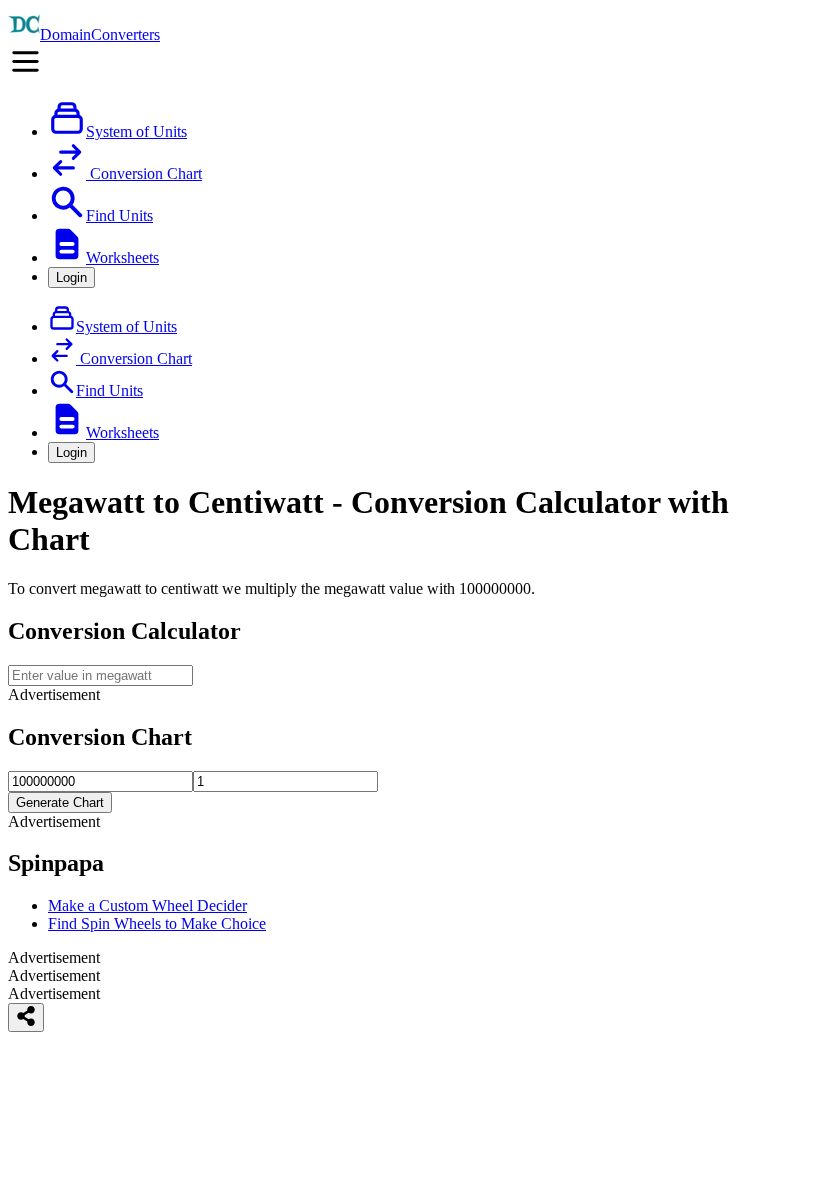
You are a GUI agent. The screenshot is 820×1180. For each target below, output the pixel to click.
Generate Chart (60, 802)
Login (71, 277)
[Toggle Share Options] (26, 1017)
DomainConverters (100, 34)
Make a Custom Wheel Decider (147, 905)
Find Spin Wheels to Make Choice (157, 923)
